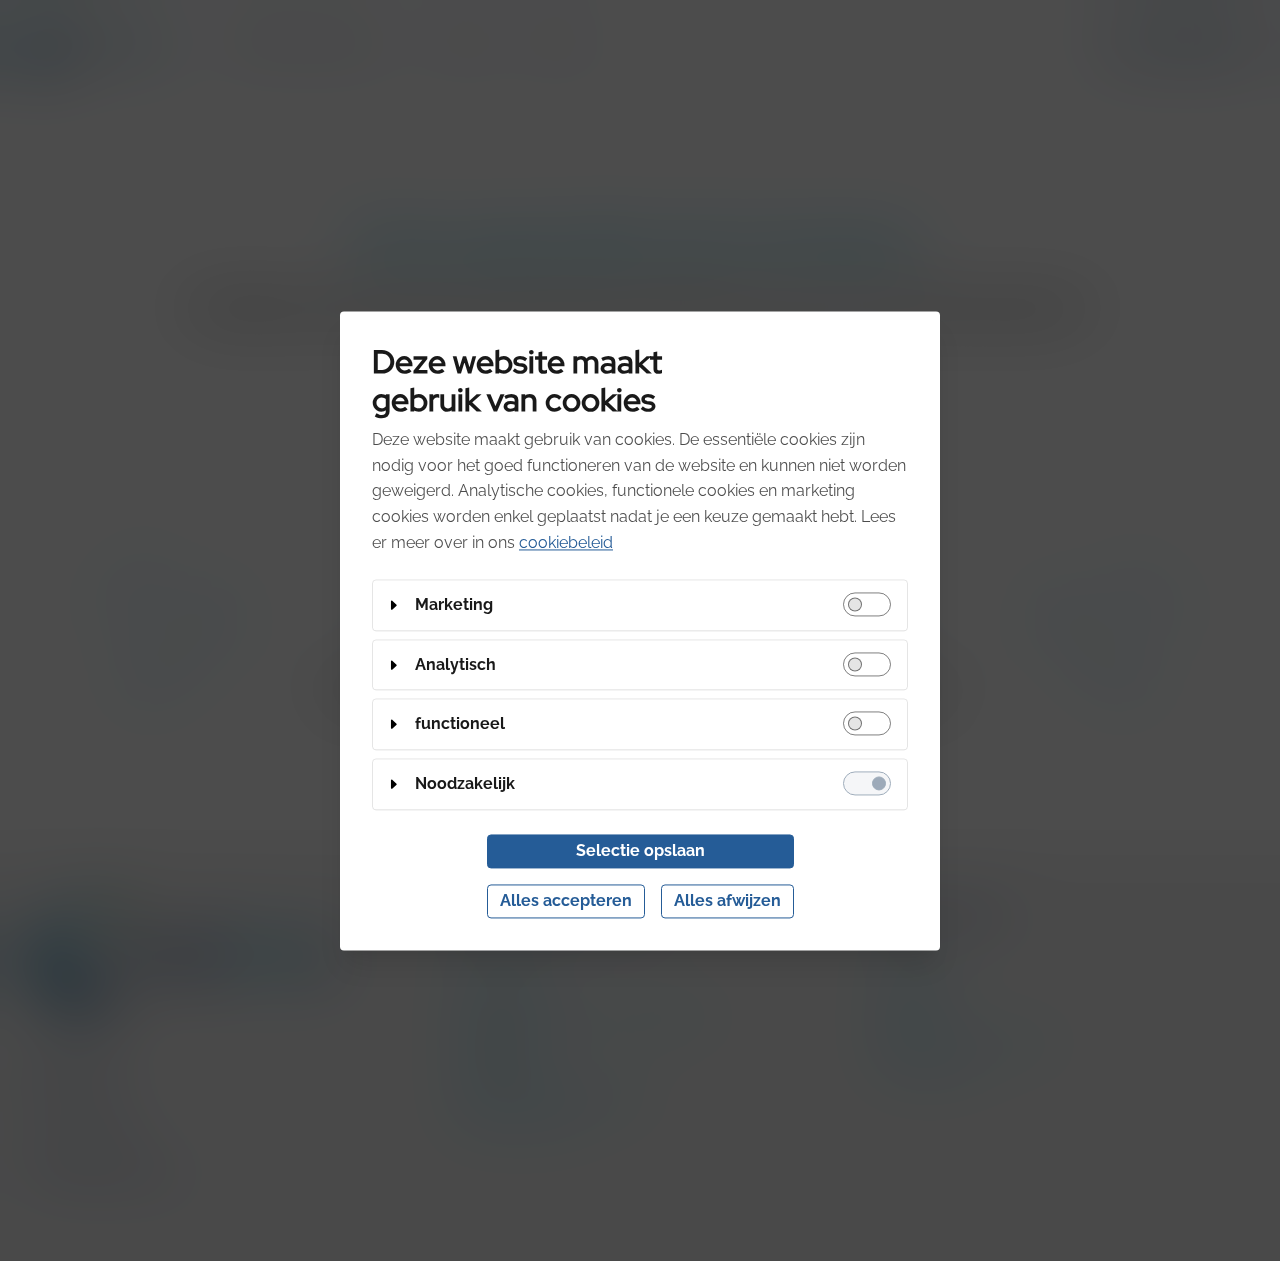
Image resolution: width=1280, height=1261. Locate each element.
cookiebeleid (566, 542)
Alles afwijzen (727, 900)
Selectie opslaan (640, 850)
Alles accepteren (566, 900)
